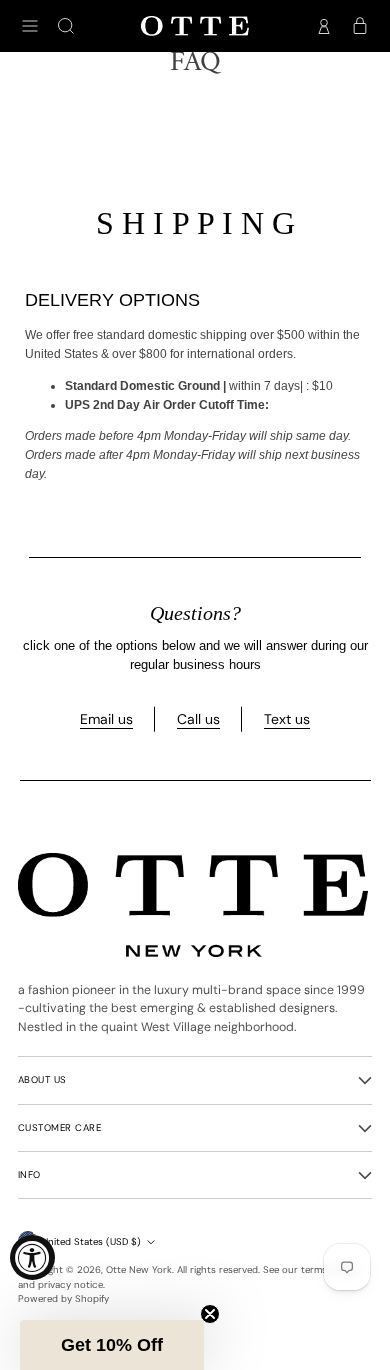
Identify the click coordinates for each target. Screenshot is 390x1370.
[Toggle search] (66, 26)
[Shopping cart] (360, 26)
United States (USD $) (91, 1241)
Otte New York (139, 1269)
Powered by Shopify (63, 1298)
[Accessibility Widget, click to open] (32, 1257)
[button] (112, 1345)
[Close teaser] (210, 1314)
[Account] (324, 26)
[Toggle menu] (30, 26)
